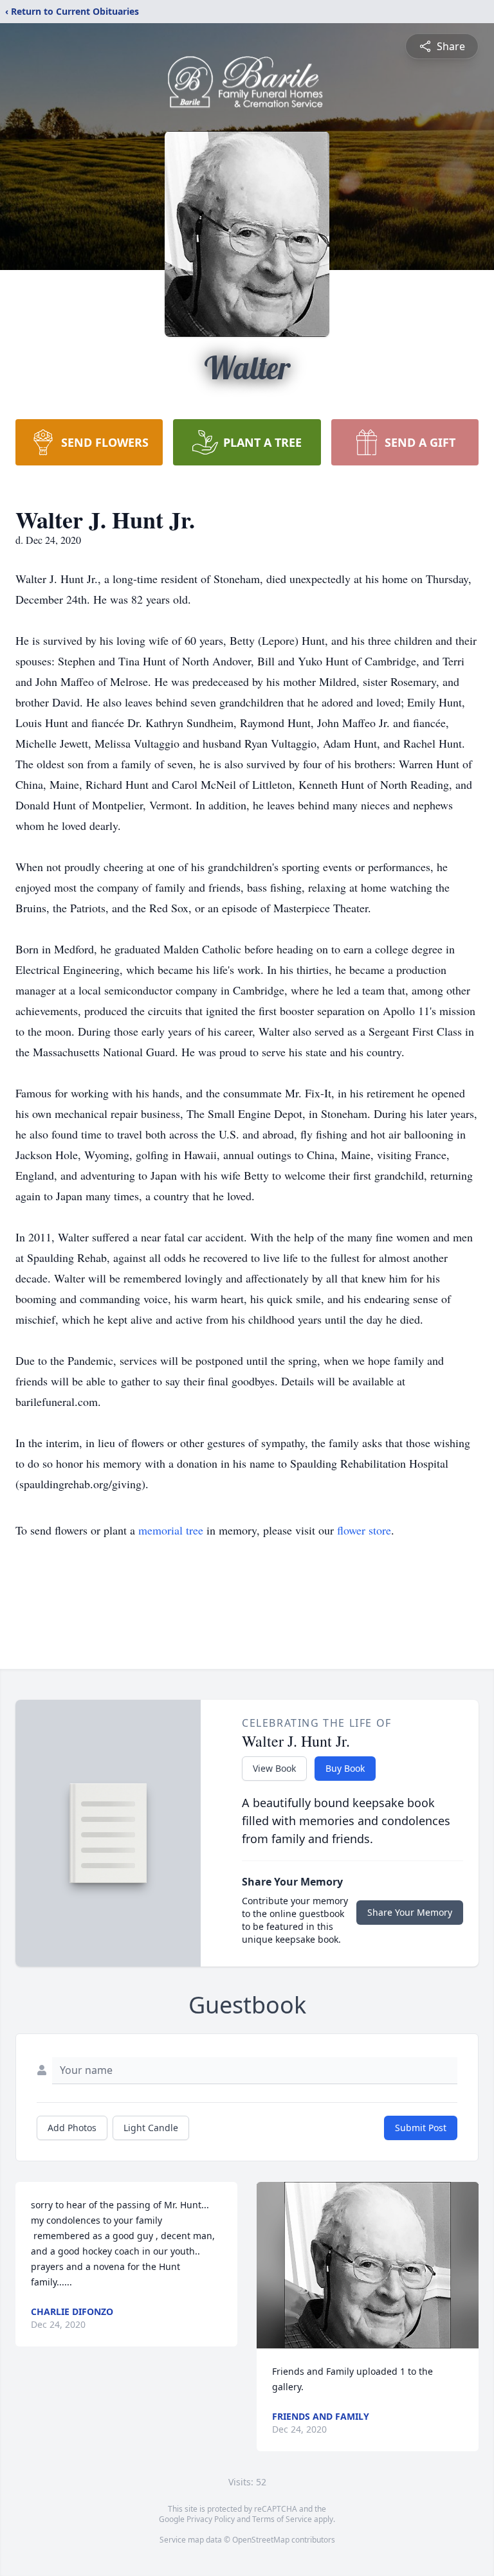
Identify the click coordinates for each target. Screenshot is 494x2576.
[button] (368, 2265)
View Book (274, 1768)
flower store (364, 1530)
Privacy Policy (211, 2519)
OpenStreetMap (261, 2540)
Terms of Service (282, 2519)
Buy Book (345, 1768)
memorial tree (171, 1530)
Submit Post (421, 2128)
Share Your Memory (410, 1912)
